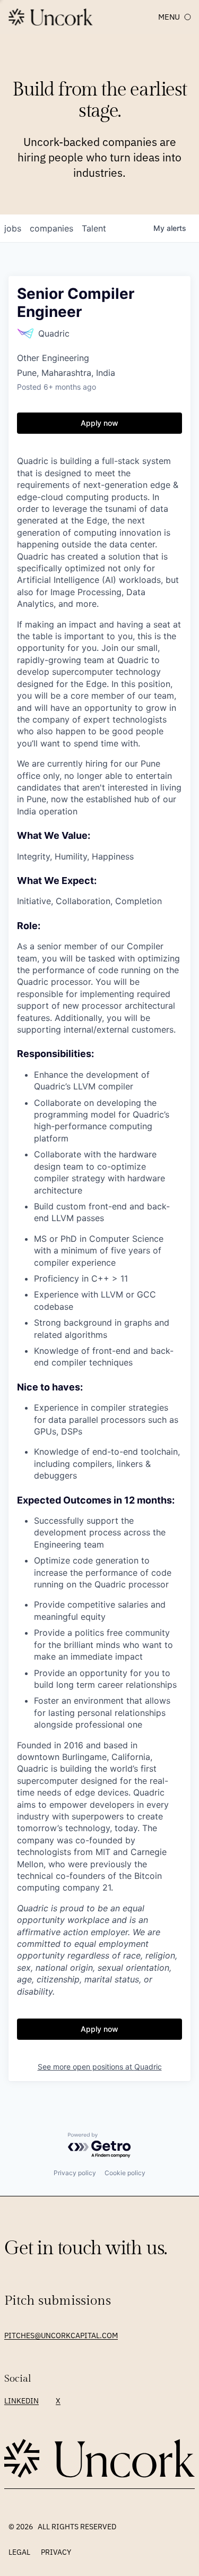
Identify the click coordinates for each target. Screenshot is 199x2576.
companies (51, 228)
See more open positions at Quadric (100, 2067)
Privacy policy (75, 2173)
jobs (13, 228)
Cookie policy (125, 2173)
